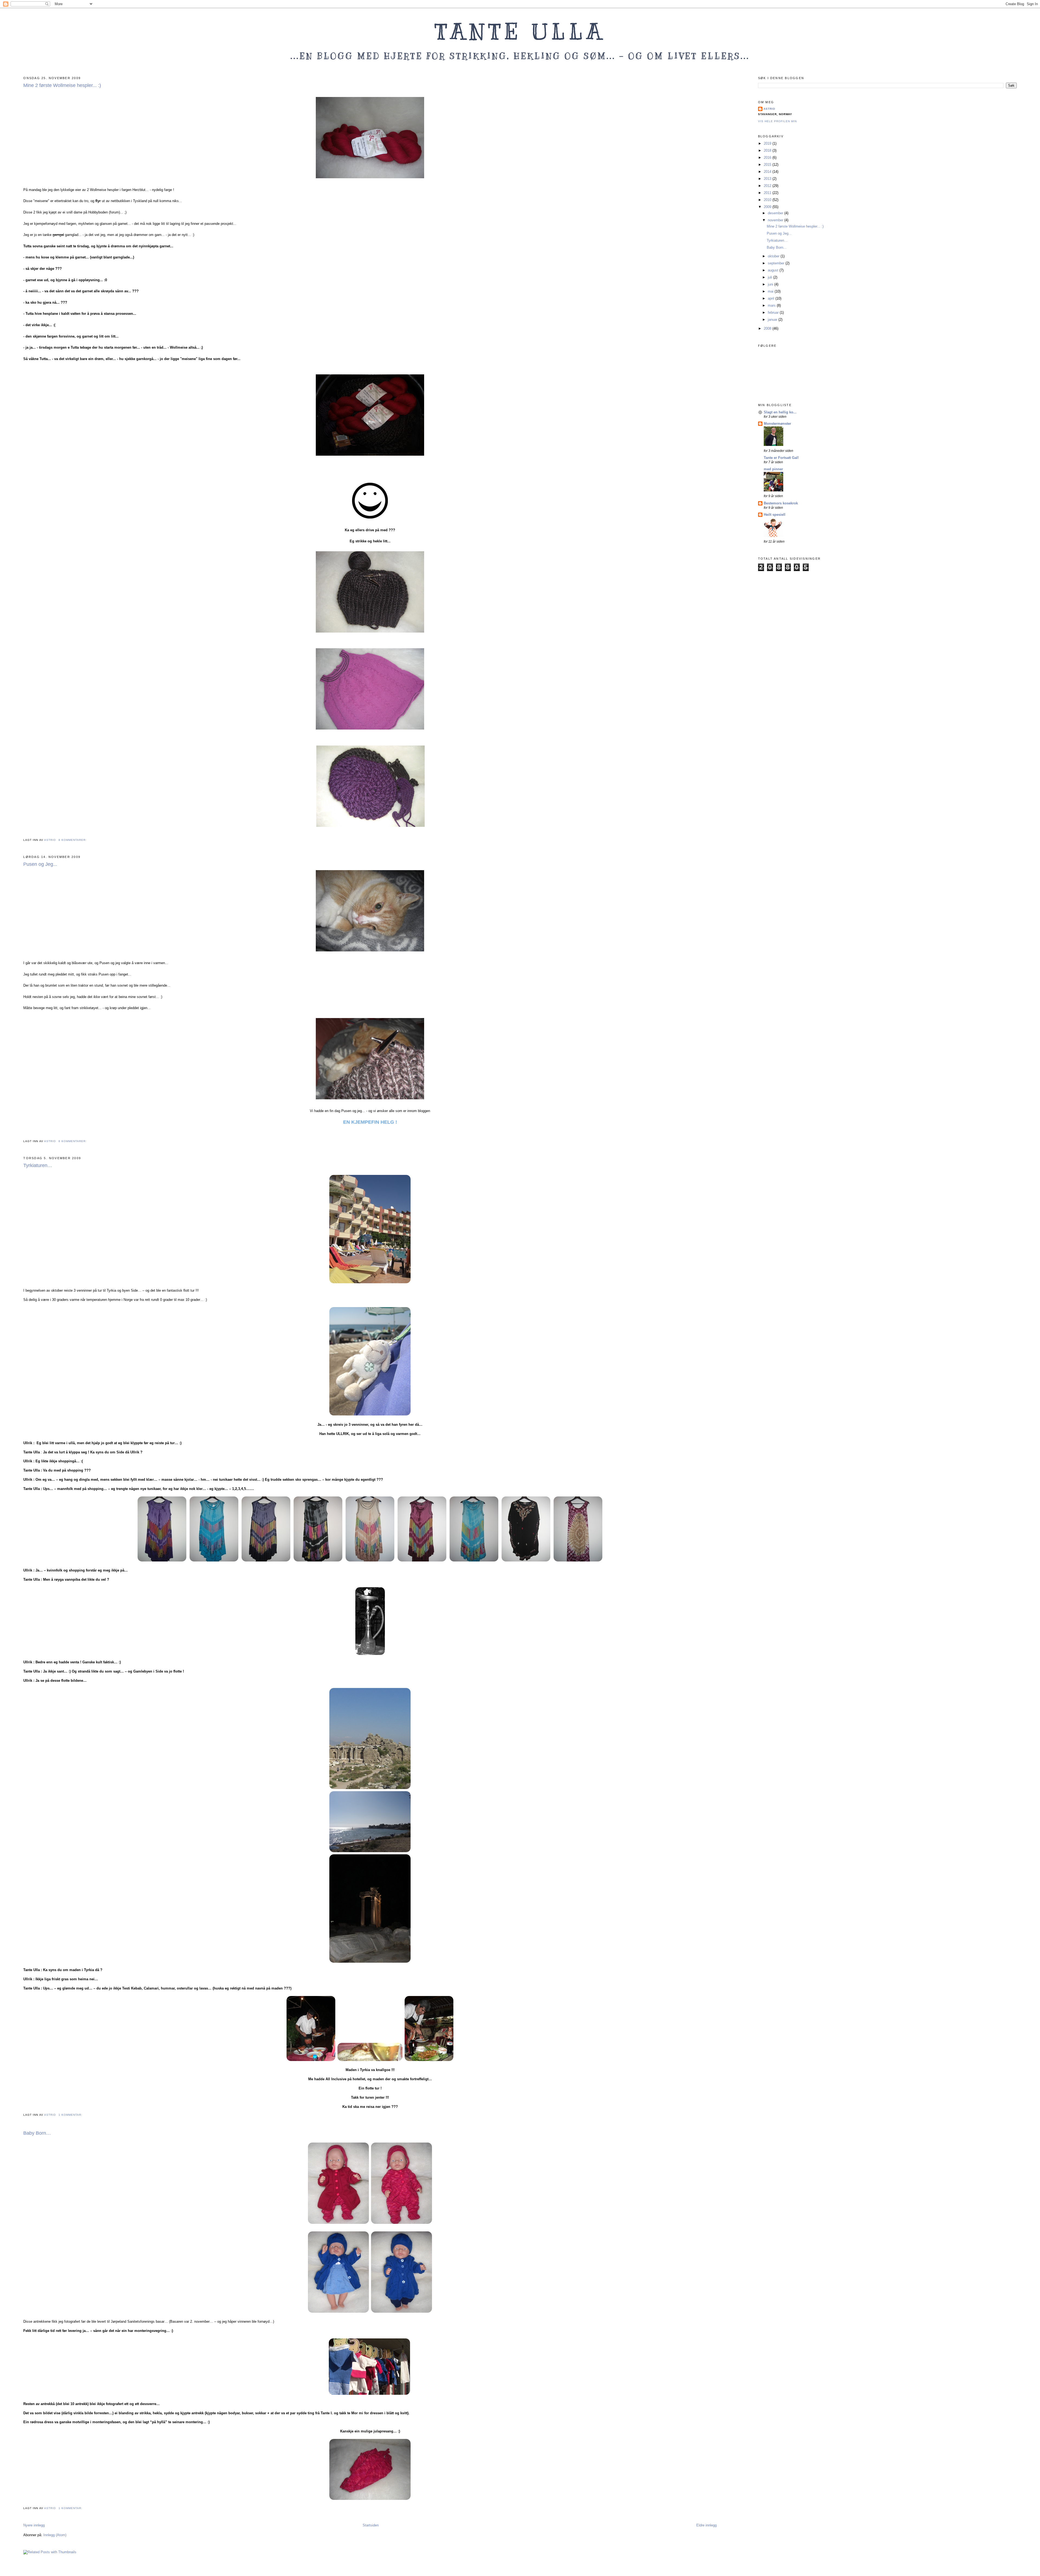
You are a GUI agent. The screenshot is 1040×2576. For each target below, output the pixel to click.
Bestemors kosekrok (781, 503)
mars (772, 305)
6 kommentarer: (73, 1141)
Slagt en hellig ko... (780, 412)
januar (773, 320)
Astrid (769, 109)
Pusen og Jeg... (40, 864)
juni (771, 284)
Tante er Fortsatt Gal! (781, 458)
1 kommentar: (71, 2115)
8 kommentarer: (73, 840)
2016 (768, 158)
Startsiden (371, 2525)
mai (771, 291)
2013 (768, 179)
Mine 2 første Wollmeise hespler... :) (62, 85)
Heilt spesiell (775, 515)
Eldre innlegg (706, 2525)
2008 (768, 328)
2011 (768, 193)
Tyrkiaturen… (38, 1165)
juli (771, 277)
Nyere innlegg (34, 2525)
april (772, 298)
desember (776, 213)
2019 (768, 143)
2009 (768, 207)
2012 (768, 186)
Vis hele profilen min (777, 121)
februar (774, 312)
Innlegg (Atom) (55, 2535)
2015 (768, 165)
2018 (768, 150)
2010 (768, 200)
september (777, 263)
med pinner (773, 469)
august (774, 270)
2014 (768, 172)
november (776, 220)
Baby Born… (37, 2133)
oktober (774, 256)
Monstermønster (777, 424)
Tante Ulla (520, 32)
